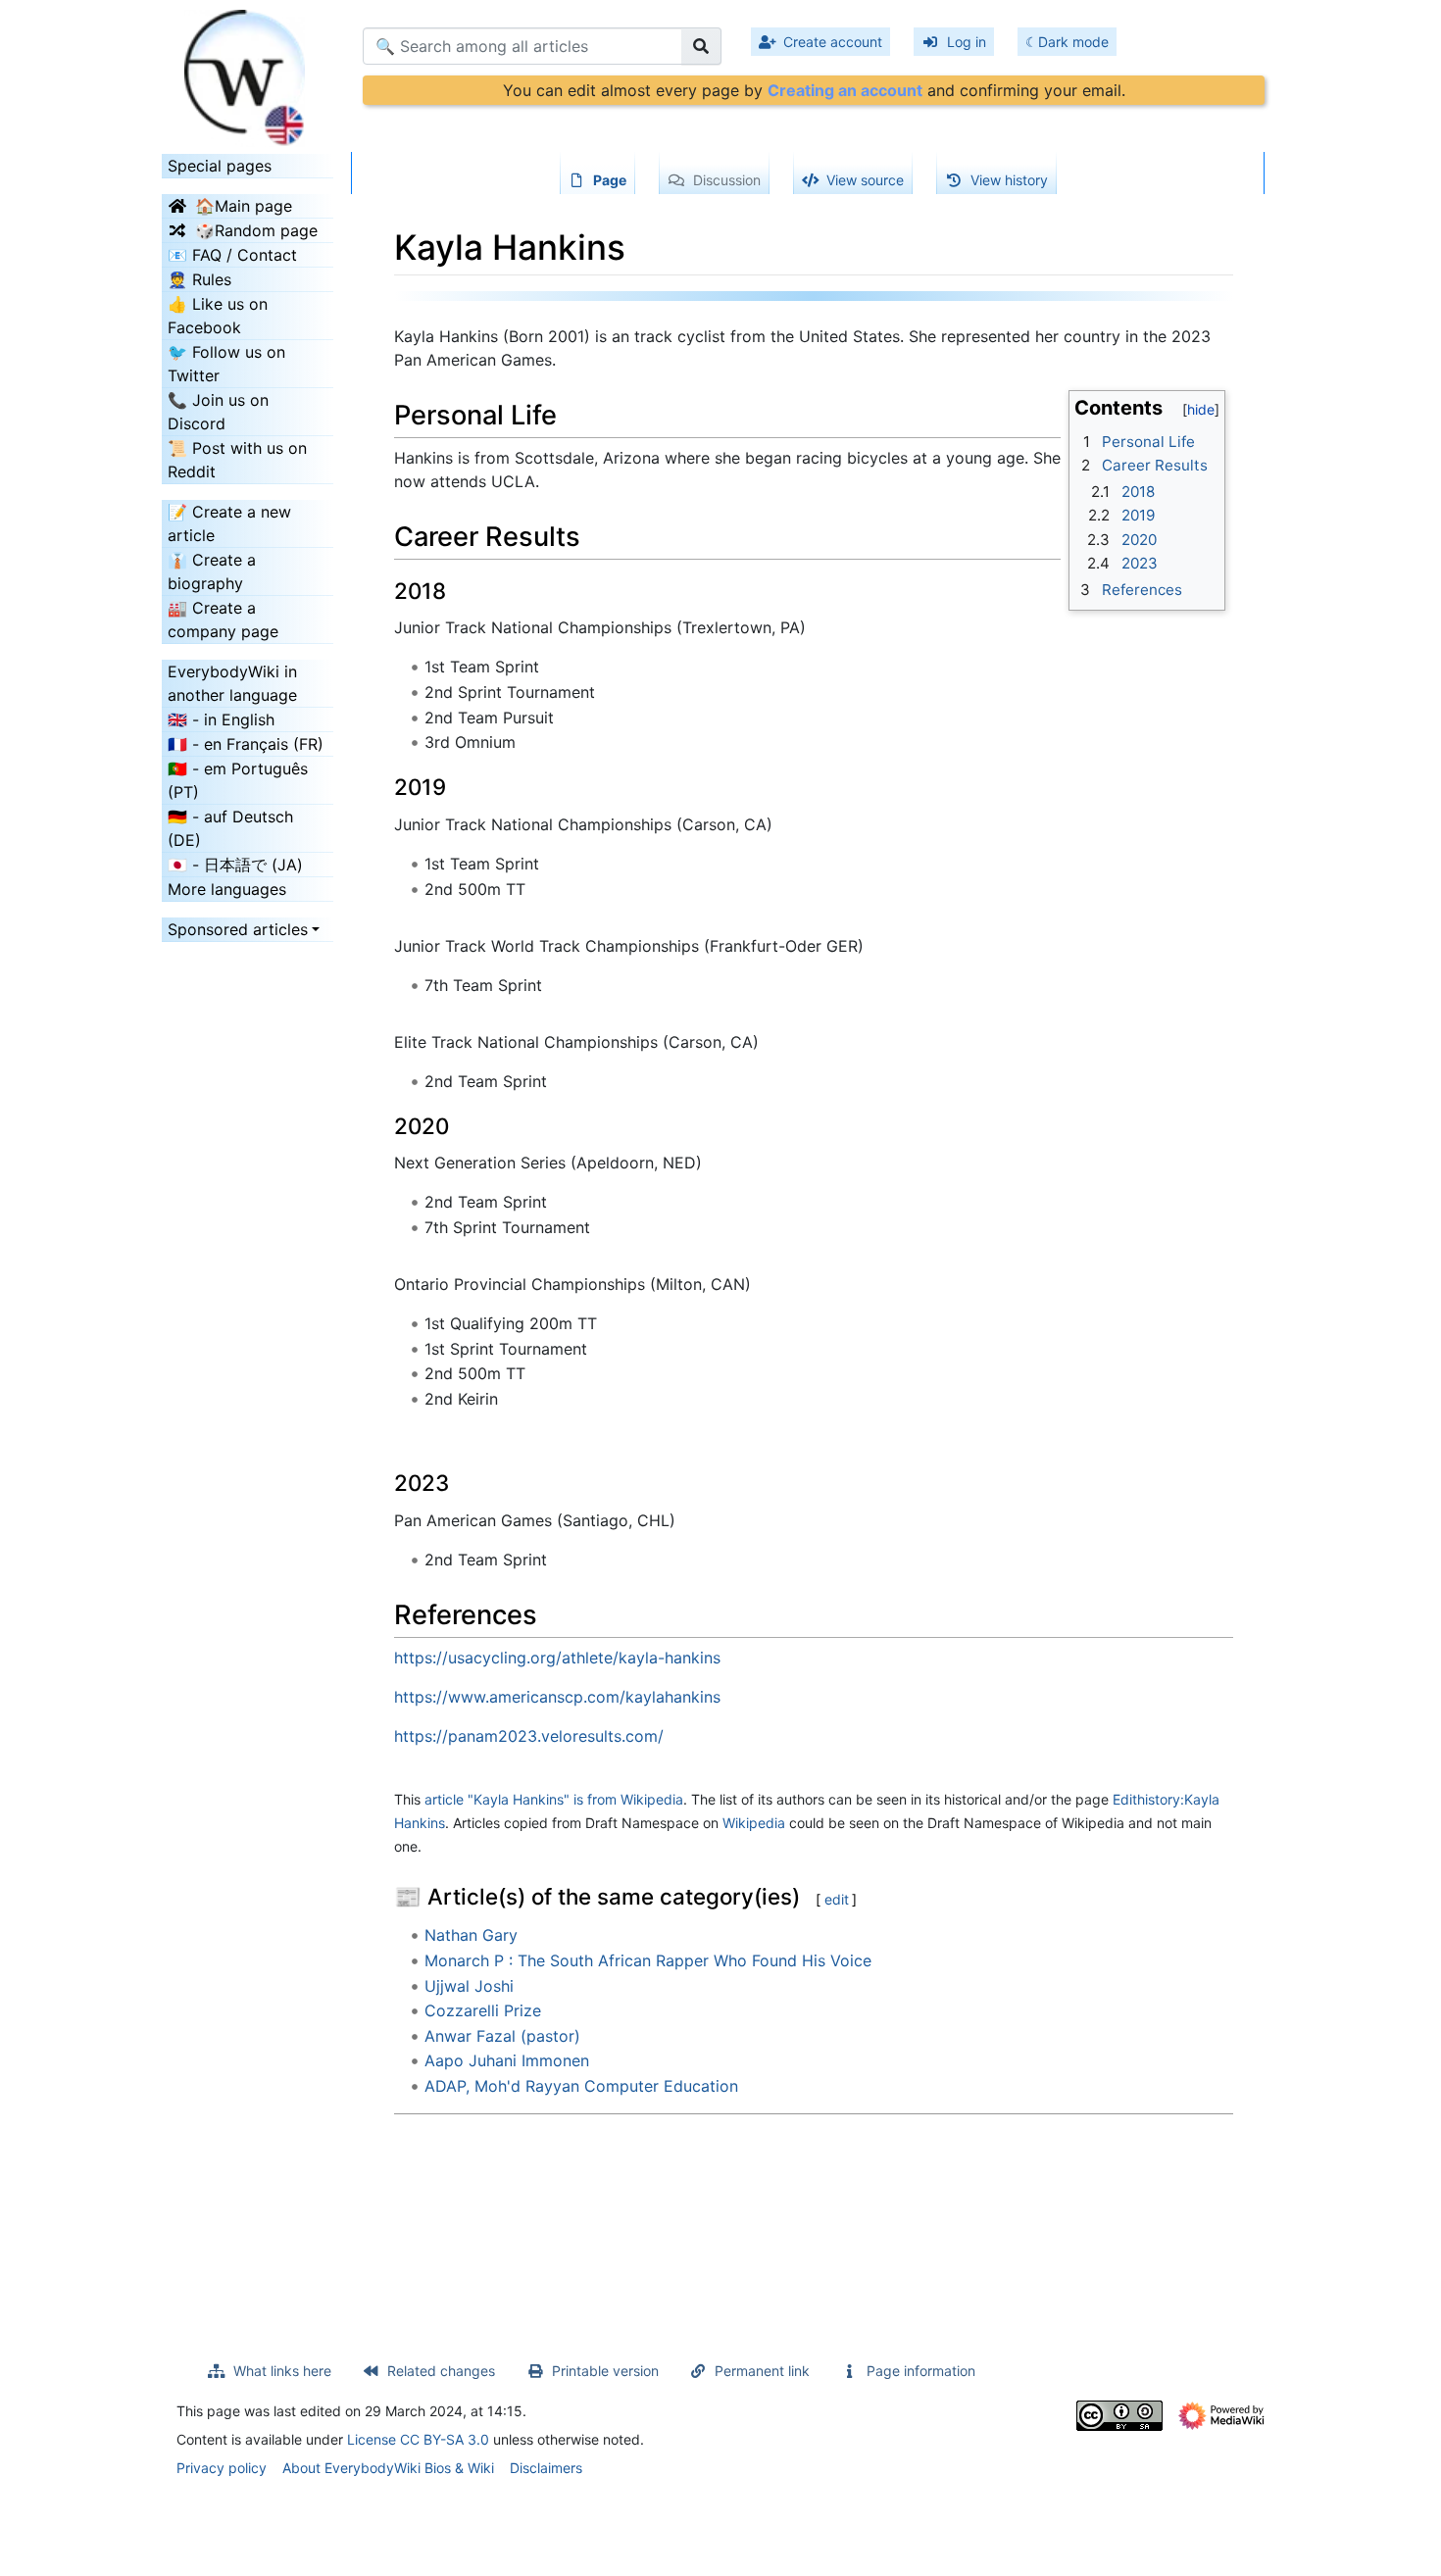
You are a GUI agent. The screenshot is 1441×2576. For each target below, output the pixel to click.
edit (837, 1899)
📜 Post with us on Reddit (237, 460)
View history (1009, 180)
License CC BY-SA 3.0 (418, 2439)
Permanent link (762, 2371)
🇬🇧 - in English (221, 719)
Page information (921, 2371)
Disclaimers (546, 2468)
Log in (967, 42)
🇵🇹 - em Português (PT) (238, 780)
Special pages (220, 166)
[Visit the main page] (248, 72)
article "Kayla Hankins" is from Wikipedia (554, 1799)
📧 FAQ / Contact (232, 255)
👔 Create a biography (212, 571)
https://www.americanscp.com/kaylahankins (557, 1697)
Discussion (727, 180)
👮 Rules (199, 279)
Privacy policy (222, 2468)
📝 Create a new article (229, 523)
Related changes (441, 2371)
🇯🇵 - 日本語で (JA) (235, 865)
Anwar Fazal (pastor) (502, 2036)
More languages (227, 889)
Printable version (605, 2371)
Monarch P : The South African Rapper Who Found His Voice (648, 1960)
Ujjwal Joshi (469, 1986)
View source (865, 180)
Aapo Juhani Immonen (507, 2060)
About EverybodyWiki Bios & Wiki (388, 2468)
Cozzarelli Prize (483, 2010)
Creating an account (845, 90)
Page (610, 180)
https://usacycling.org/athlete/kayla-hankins (557, 1658)
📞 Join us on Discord (218, 412)
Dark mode (1073, 42)
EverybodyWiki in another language (232, 683)
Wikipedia (754, 1823)
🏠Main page (244, 206)
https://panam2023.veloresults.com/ (529, 1736)
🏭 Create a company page (223, 619)
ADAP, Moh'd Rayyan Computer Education (581, 2086)
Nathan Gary (471, 1935)
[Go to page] (701, 46)
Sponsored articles (238, 929)
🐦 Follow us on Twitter (226, 364)
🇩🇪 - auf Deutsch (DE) (230, 828)
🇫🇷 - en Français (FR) (246, 744)
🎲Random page (256, 230)
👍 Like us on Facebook (218, 316)
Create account (833, 42)
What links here (282, 2371)
